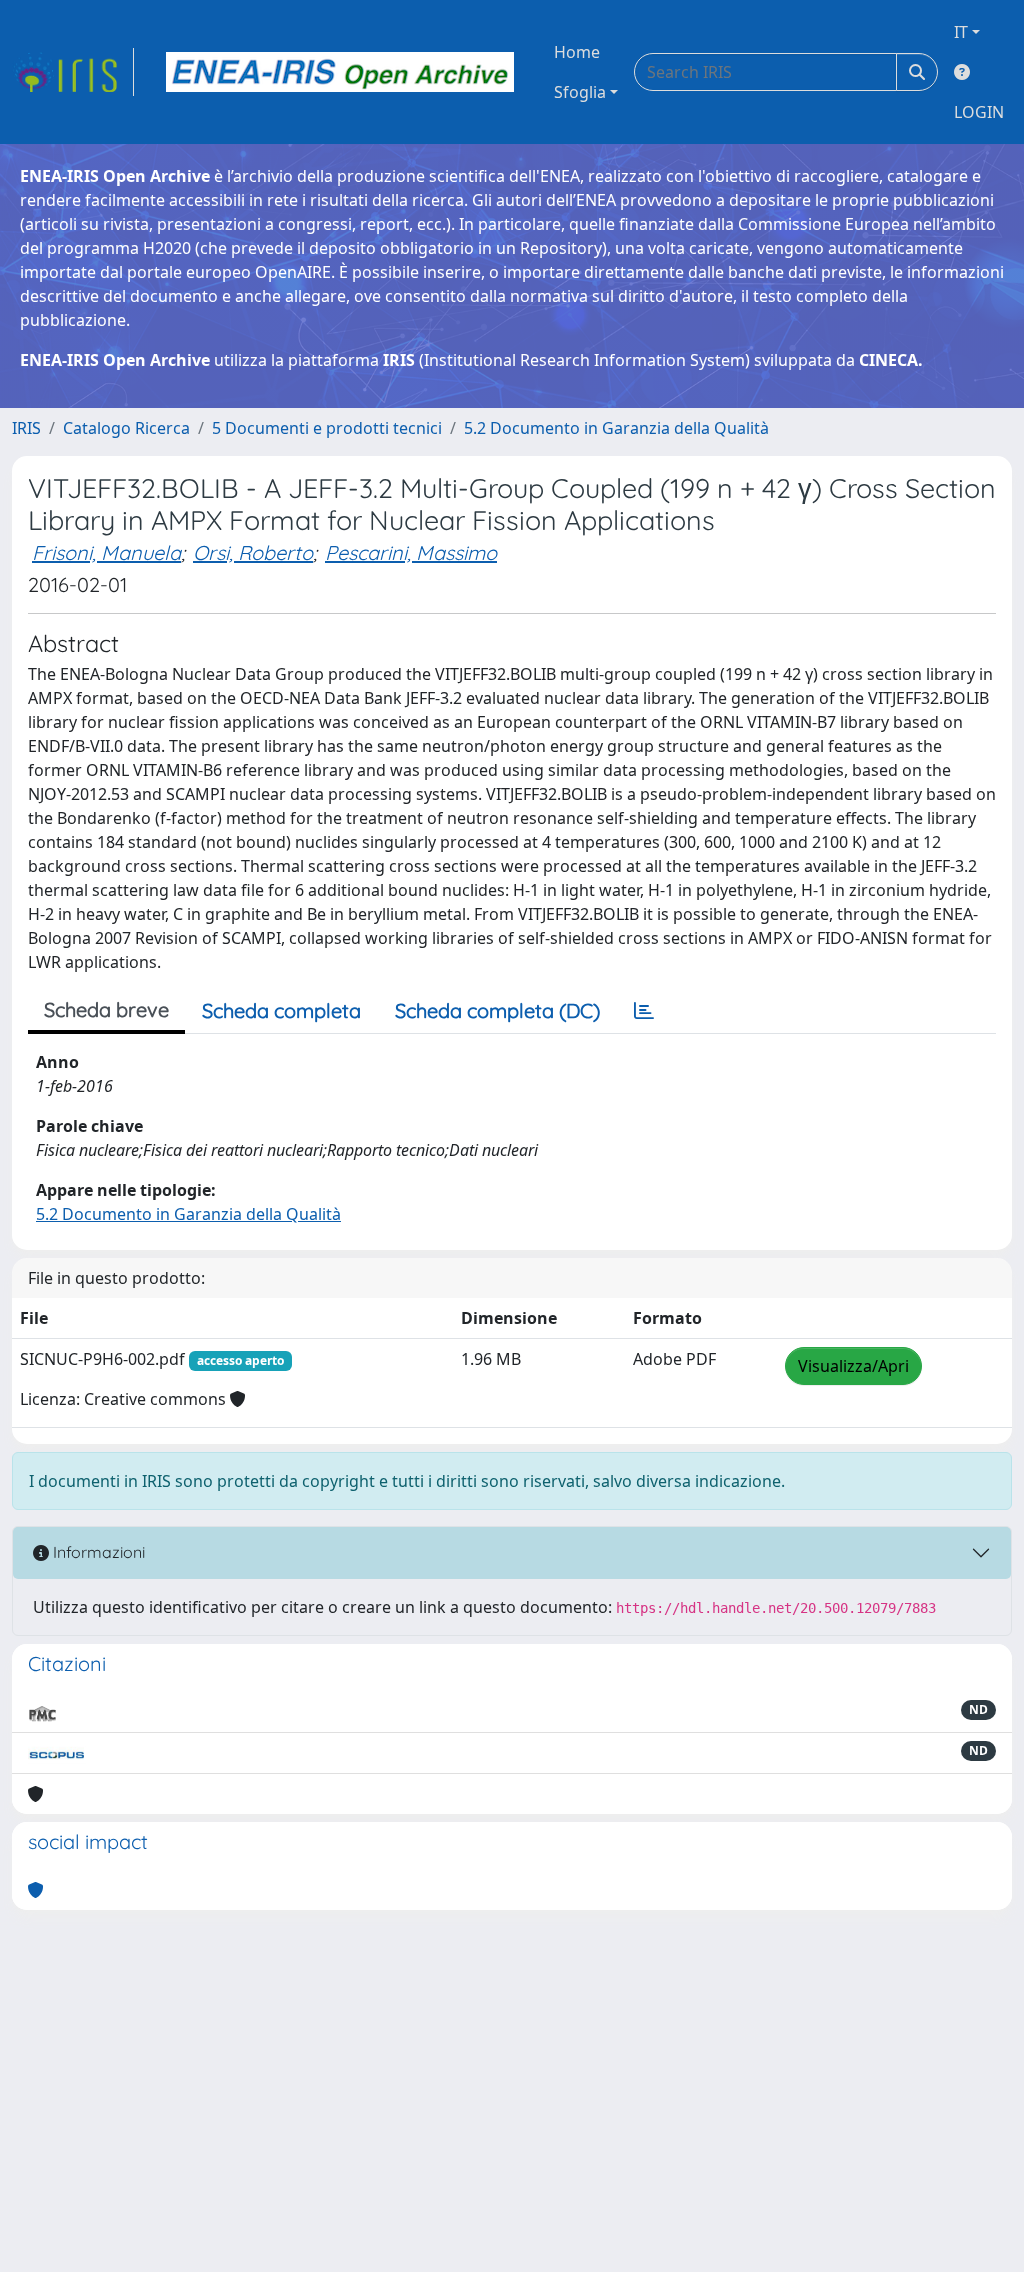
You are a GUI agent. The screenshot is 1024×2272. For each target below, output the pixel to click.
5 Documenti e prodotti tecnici (327, 428)
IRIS (26, 428)
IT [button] (961, 32)
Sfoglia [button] (580, 92)
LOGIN (979, 112)
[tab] (644, 1011)
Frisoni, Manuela (106, 552)
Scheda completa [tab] (281, 1010)
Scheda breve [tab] (106, 1009)
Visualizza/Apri (853, 1366)
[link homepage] (73, 72)
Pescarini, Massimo (411, 552)
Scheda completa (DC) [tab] (497, 1010)
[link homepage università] (340, 72)
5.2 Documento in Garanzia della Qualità (616, 428)
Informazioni (97, 1552)
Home (577, 52)
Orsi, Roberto (253, 552)
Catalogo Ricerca (126, 428)
